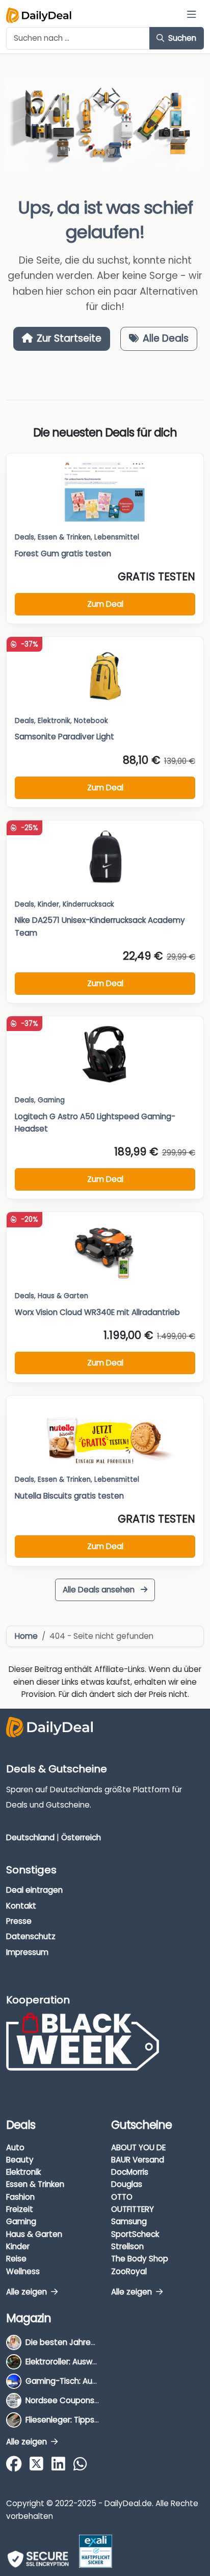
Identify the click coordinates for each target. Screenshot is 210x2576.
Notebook (91, 721)
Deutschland (30, 1837)
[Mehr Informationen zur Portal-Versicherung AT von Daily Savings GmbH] (96, 2551)
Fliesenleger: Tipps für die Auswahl (89, 2420)
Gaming (21, 2221)
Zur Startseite (69, 338)
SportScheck (135, 2234)
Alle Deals (166, 338)
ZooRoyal (129, 2271)
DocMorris (130, 2172)
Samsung (129, 2221)
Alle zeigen (28, 2292)
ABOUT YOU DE (138, 2147)
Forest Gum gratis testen (63, 553)
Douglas (127, 2184)
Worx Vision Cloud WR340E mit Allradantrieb (97, 1312)
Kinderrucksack (88, 904)
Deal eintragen (34, 1890)
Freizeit (20, 2209)
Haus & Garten (34, 2234)
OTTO (122, 2197)
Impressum (27, 1952)
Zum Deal (105, 604)
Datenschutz (31, 1936)
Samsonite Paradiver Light (64, 737)
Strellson (127, 2246)
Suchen (181, 38)
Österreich (81, 1837)
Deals (24, 537)
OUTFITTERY (133, 2209)
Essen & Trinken (35, 2184)
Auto (15, 2147)
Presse (19, 1921)
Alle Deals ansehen (100, 1590)
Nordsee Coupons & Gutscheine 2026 (97, 2400)
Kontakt (21, 1906)
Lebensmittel (117, 537)
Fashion (20, 2197)
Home (26, 1636)
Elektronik (23, 2172)
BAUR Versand (138, 2160)
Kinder (48, 904)
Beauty (20, 2160)
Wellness (23, 2271)
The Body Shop (140, 2259)
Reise (16, 2259)
